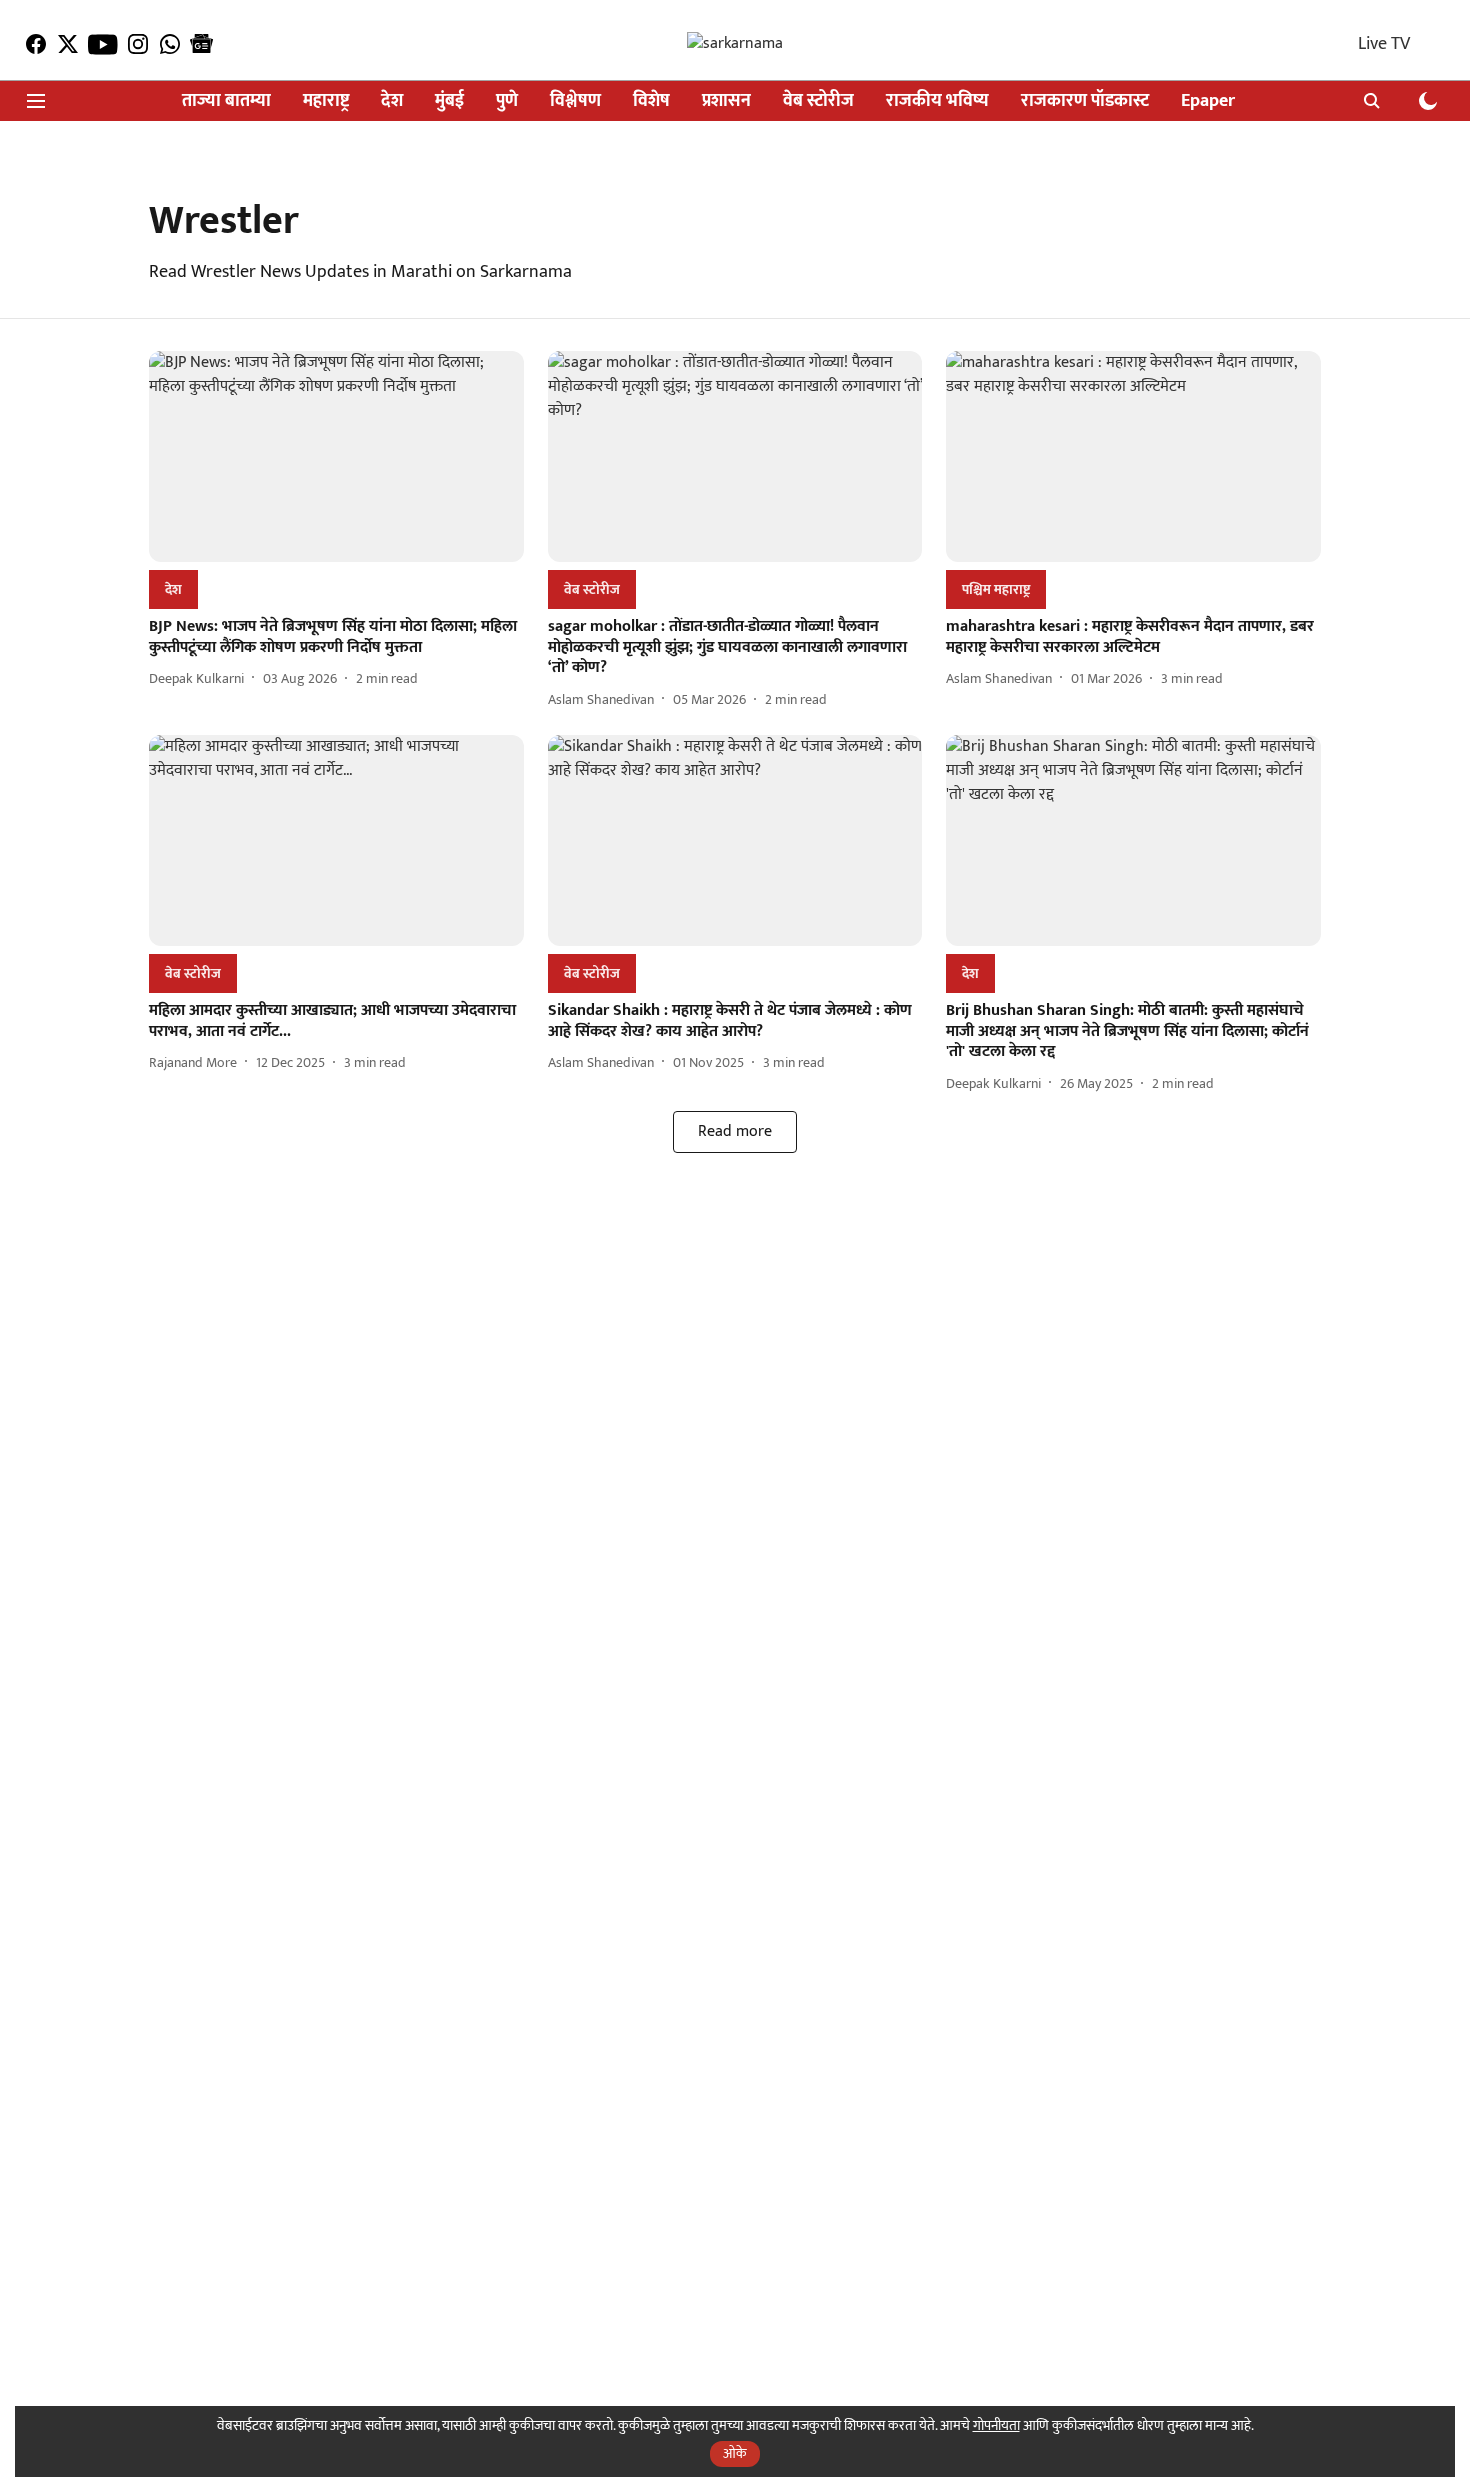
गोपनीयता (996, 2425)
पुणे (507, 101)
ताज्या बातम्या (226, 101)
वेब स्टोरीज (818, 101)
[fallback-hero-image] (336, 456)
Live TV (1384, 44)
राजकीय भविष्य (937, 101)
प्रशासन (726, 101)
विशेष (651, 101)
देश (392, 101)
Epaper (1208, 101)
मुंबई (449, 101)
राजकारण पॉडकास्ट (1085, 101)
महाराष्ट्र (326, 101)
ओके (735, 2453)
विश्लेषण (575, 101)
